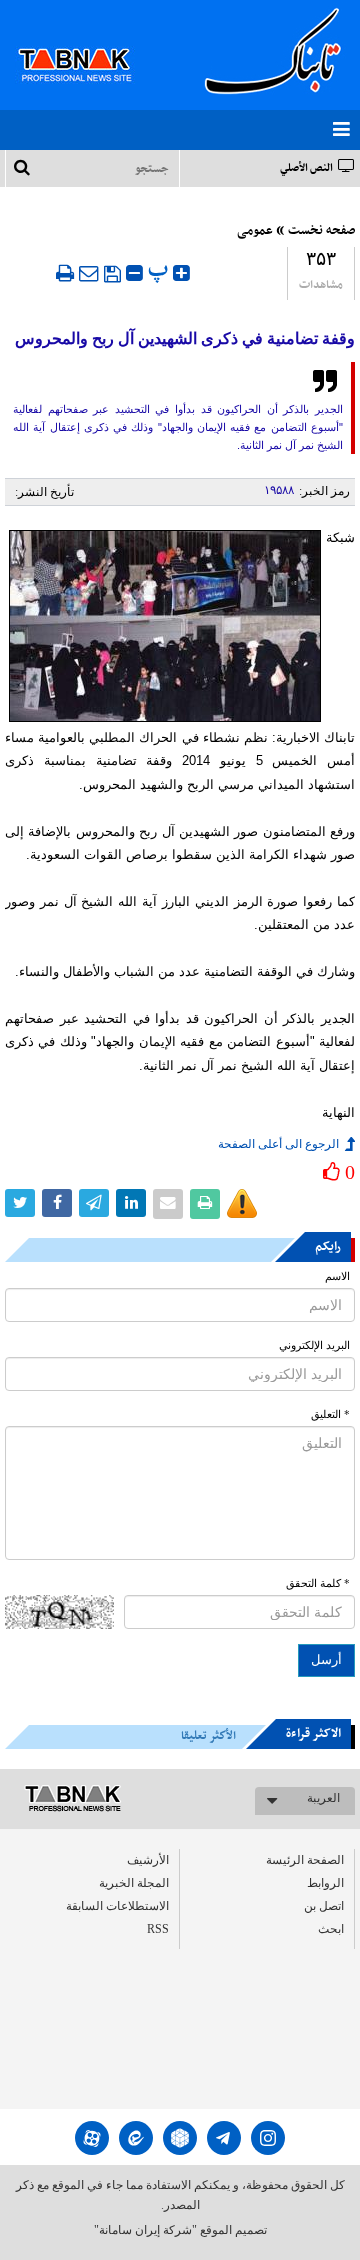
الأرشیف (148, 1860)
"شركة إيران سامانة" (145, 2230)
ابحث (331, 1929)
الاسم (337, 1276)
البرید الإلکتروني (314, 1345)
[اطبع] (65, 273)
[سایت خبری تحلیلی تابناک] (87, 42)
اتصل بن (324, 1906)
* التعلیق (330, 1414)
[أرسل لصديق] (89, 273)
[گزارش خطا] (242, 1204)
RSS (158, 1929)
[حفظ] (112, 274)
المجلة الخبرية (134, 1883)
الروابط (325, 1883)
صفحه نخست (321, 231)
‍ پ (160, 270)
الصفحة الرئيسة (305, 1860)
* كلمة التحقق (318, 1583)
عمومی (255, 231)
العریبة (323, 1798)
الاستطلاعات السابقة (117, 1906)
